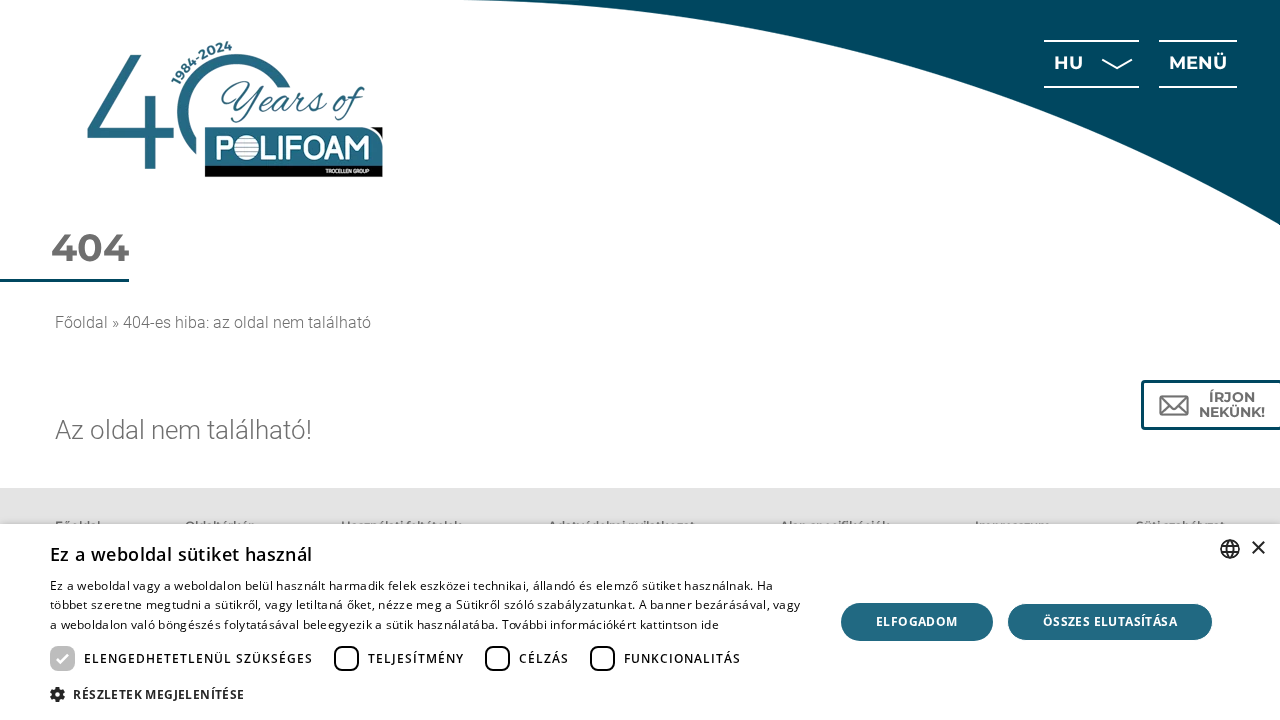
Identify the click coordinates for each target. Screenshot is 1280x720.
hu (1068, 63)
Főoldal (81, 322)
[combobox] (1230, 549)
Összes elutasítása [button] (1110, 621)
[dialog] (640, 622)
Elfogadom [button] (917, 621)
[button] (430, 693)
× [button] (1257, 548)
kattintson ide (679, 624)
